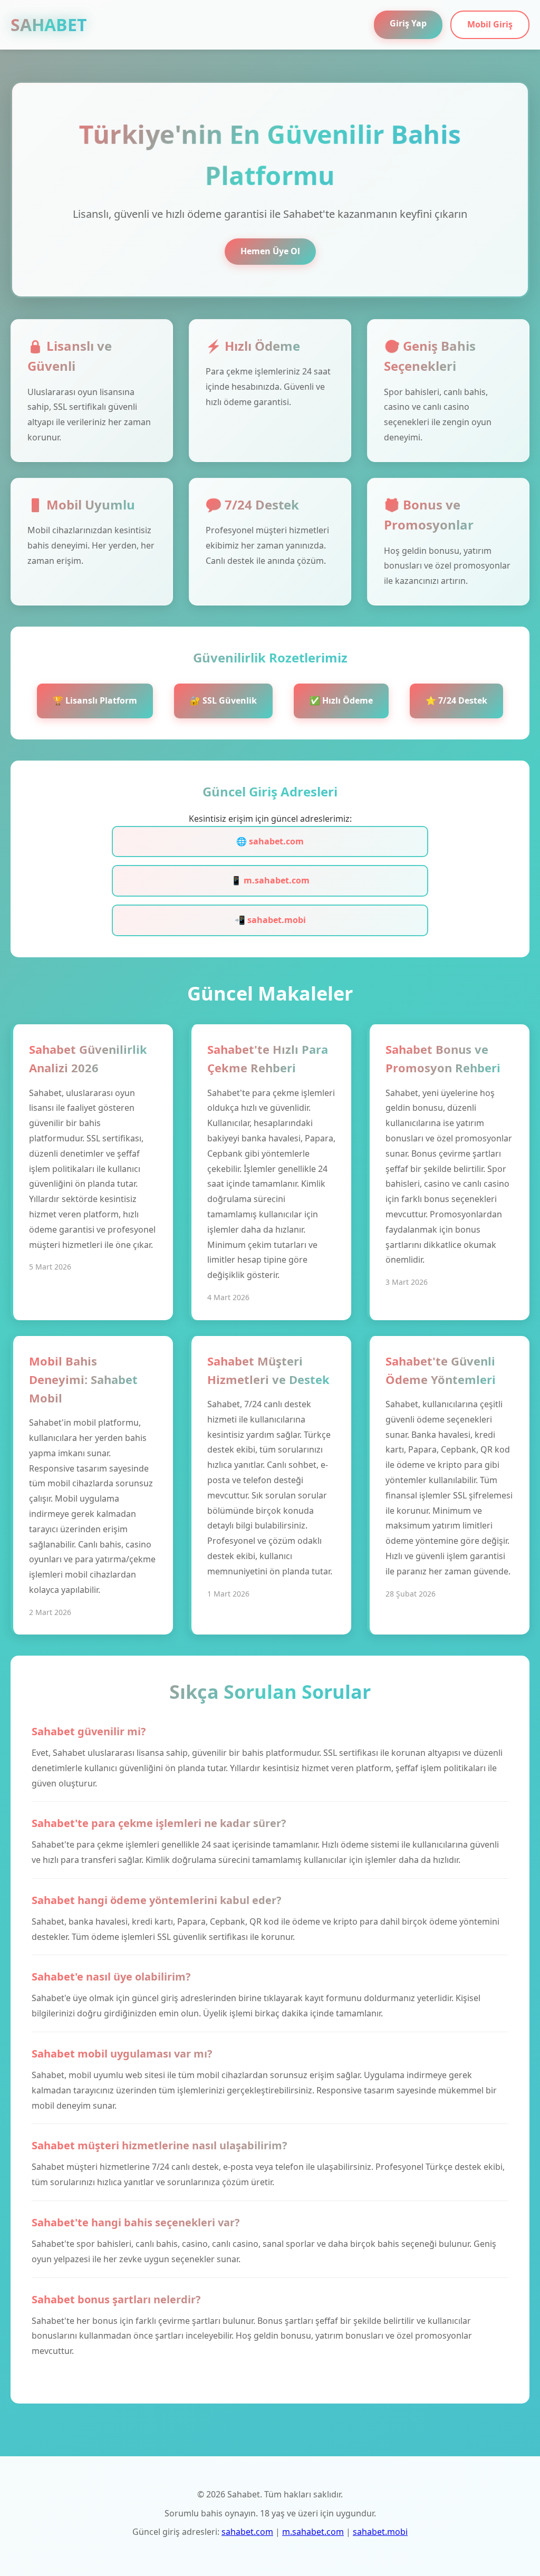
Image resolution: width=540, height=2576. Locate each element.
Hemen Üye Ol (270, 251)
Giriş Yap (408, 23)
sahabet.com (247, 2532)
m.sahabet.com (313, 2532)
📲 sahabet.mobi (270, 920)
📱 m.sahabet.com (270, 880)
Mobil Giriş (490, 24)
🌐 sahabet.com (270, 841)
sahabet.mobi (380, 2532)
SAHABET (49, 25)
